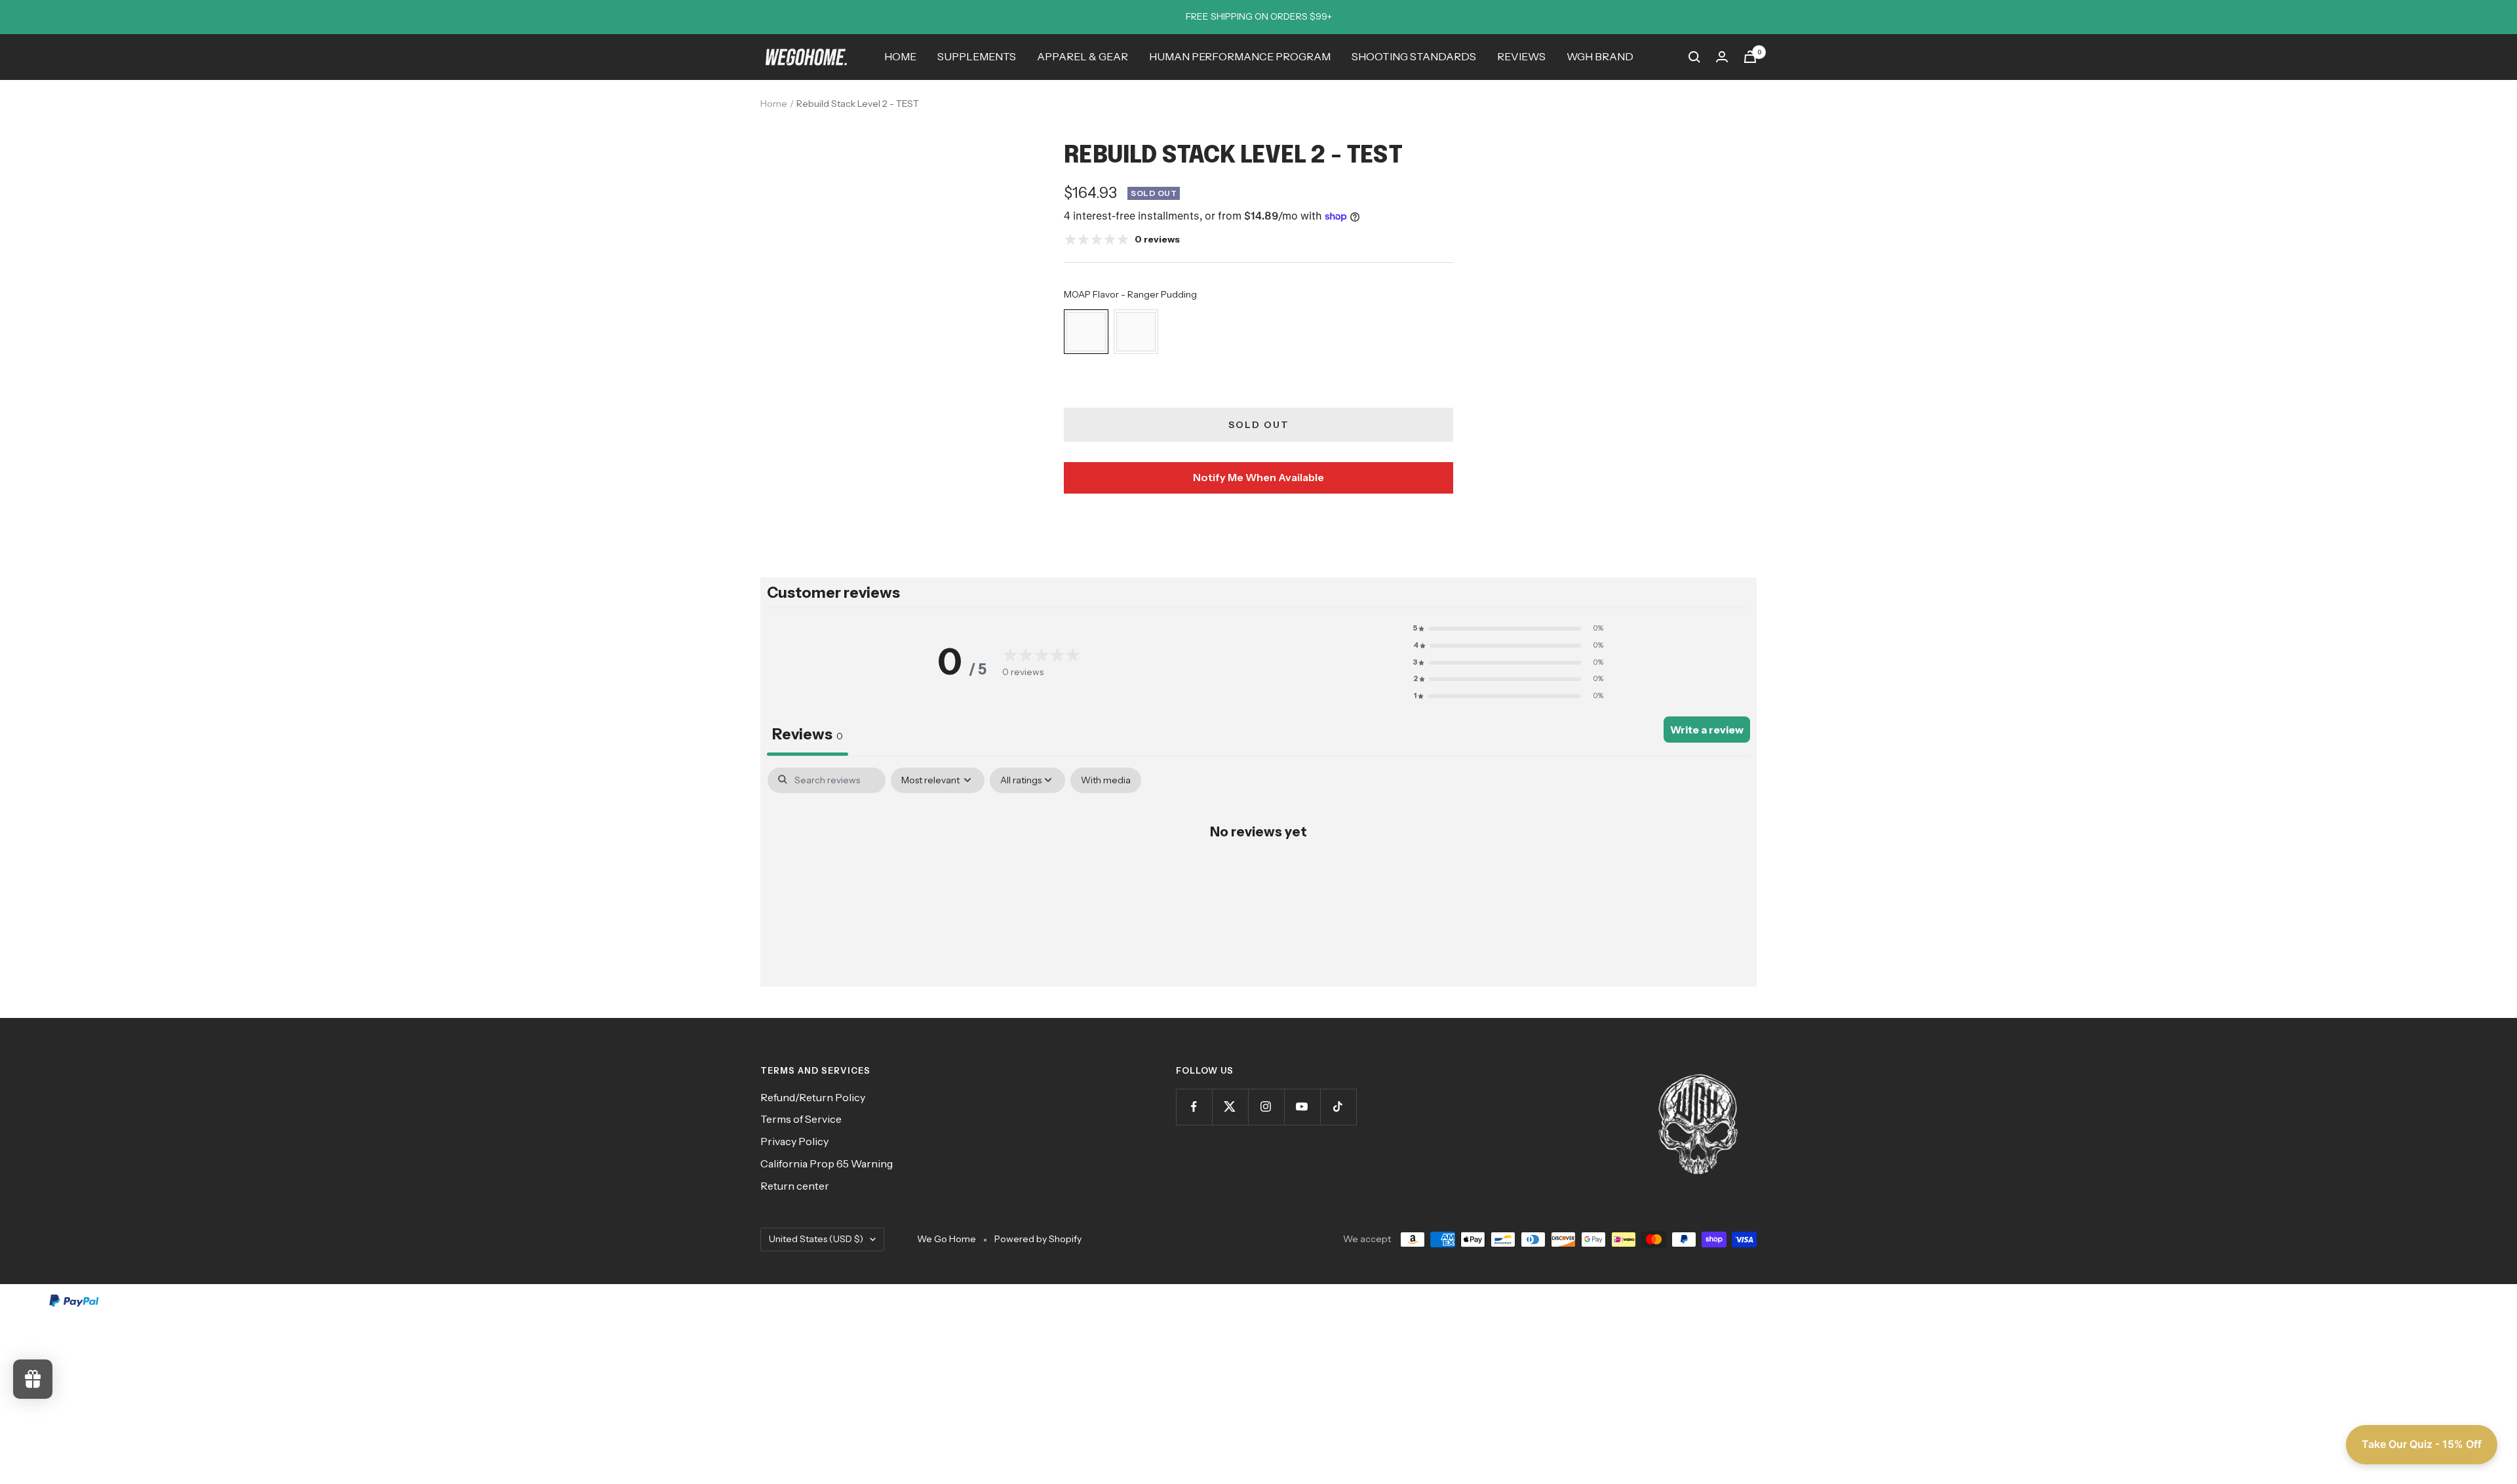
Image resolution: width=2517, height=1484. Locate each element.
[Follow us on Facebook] (1194, 1107)
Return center (795, 1186)
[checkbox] (1106, 780)
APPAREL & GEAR (1083, 56)
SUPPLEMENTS (977, 56)
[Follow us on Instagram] (1266, 1107)
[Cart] (1750, 57)
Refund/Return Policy (813, 1097)
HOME (900, 56)
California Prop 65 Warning (827, 1163)
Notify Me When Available (1258, 477)
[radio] (1086, 332)
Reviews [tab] (808, 734)
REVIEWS (1521, 56)
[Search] (1694, 57)
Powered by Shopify (1038, 1239)
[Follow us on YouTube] (1302, 1107)
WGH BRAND (1600, 56)
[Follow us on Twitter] (1230, 1107)
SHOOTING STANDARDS (1414, 56)
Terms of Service (801, 1119)
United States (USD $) (816, 1239)
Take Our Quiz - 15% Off (2422, 1444)
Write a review (1707, 730)
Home (774, 104)
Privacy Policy (794, 1141)
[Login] (1722, 57)
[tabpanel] (1258, 873)
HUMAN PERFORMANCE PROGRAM (1240, 56)
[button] (1508, 629)
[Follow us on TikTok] (1338, 1107)
